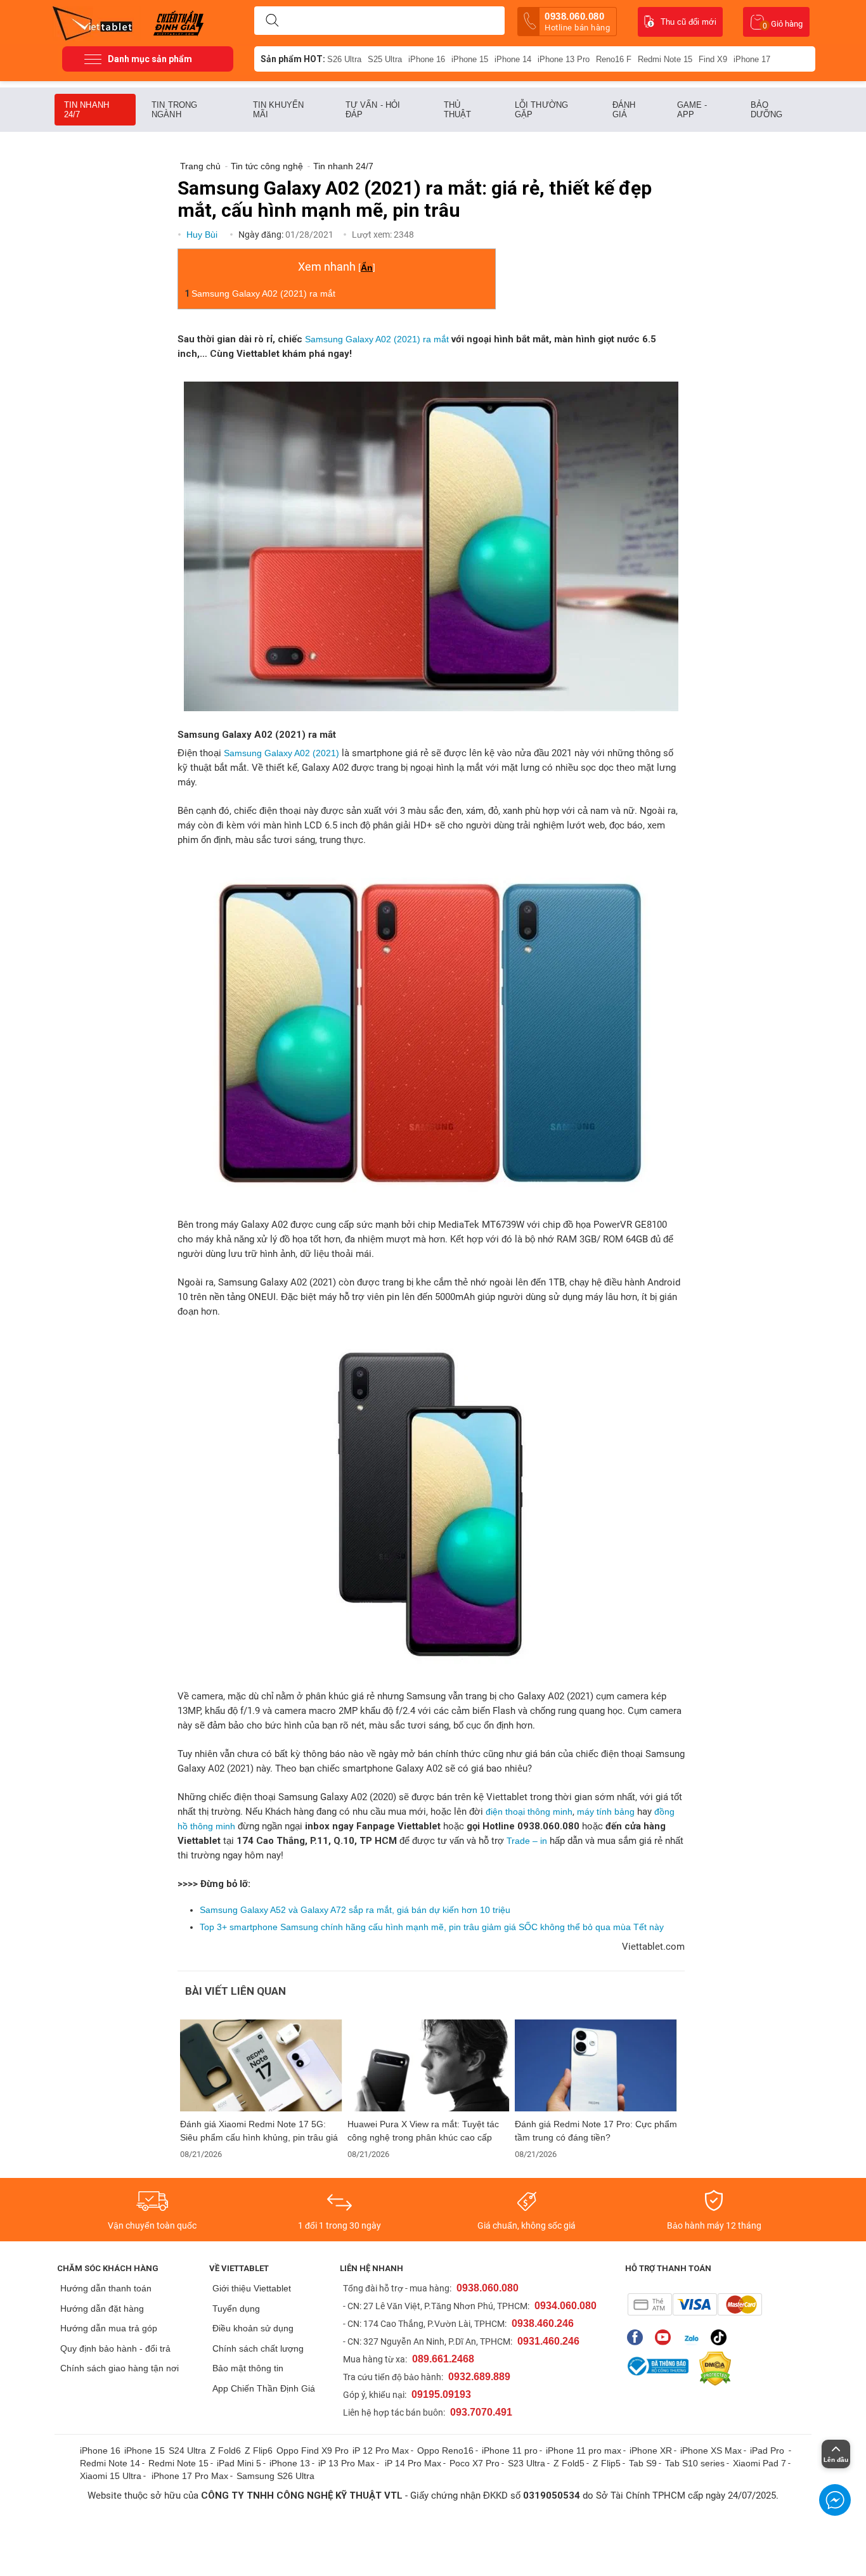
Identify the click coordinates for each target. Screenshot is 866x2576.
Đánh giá (624, 110)
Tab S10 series (695, 2463)
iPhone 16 (427, 59)
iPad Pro (768, 2450)
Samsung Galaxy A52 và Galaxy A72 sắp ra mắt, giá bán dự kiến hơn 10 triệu (355, 1910)
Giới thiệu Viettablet (252, 2288)
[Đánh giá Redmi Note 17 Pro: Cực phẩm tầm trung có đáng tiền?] (596, 2065)
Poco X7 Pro (475, 2463)
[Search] (272, 21)
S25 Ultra (385, 59)
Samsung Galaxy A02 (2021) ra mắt (263, 293)
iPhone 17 (752, 59)
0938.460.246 (543, 2323)
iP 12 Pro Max (381, 2450)
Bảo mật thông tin (248, 2368)
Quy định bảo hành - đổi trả (115, 2348)
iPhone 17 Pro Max (190, 2476)
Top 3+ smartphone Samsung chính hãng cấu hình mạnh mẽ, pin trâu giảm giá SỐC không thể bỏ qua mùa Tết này (432, 1927)
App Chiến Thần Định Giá (264, 2388)
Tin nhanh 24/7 (87, 110)
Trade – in (527, 1841)
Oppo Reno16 (445, 2450)
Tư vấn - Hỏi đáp (373, 110)
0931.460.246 (548, 2341)
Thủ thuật (458, 110)
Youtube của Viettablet (666, 2337)
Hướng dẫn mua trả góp (109, 2328)
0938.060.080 (577, 22)
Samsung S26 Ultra (275, 2476)
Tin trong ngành (174, 110)
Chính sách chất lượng (258, 2348)
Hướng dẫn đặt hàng (102, 2309)
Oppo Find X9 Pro (313, 2450)
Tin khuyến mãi (278, 110)
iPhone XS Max (711, 2450)
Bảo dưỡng (767, 110)
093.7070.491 (481, 2412)
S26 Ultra (344, 59)
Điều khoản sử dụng (253, 2328)
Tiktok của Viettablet (722, 2337)
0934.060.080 (565, 2306)
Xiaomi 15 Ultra (111, 2476)
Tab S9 (643, 2463)
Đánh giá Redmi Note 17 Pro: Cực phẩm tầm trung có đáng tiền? (596, 2131)
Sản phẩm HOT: (293, 59)
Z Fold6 (225, 2450)
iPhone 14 (513, 59)
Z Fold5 (569, 2463)
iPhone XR (651, 2450)
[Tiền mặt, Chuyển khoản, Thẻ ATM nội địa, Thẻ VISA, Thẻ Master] (695, 2304)
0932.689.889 (479, 2377)
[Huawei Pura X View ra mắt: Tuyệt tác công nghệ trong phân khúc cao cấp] (429, 2065)
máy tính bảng (606, 1812)
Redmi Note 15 (665, 59)
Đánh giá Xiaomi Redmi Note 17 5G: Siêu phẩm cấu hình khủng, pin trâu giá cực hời (259, 2131)
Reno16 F (614, 59)
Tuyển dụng (236, 2309)
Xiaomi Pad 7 (759, 2463)
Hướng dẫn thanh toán (106, 2288)
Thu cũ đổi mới (688, 22)
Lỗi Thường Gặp (541, 110)
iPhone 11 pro (510, 2450)
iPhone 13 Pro (564, 59)
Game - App (692, 110)
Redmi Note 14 (110, 2463)
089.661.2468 (443, 2359)
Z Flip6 (259, 2450)
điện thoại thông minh (529, 1812)
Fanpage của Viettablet (638, 2337)
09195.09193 (441, 2394)
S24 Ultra (187, 2450)
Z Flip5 (607, 2463)
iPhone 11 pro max (584, 2450)
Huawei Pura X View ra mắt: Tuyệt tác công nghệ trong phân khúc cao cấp (423, 2131)
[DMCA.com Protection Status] (712, 2369)
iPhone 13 (290, 2463)
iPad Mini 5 (239, 2463)
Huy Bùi (203, 235)
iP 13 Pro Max (346, 2463)
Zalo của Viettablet (694, 2337)
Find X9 (713, 59)
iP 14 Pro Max (413, 2463)
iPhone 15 (470, 59)
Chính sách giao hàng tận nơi (120, 2368)
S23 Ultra (527, 2463)
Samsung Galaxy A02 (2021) (281, 753)
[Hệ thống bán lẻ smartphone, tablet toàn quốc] (97, 22)
